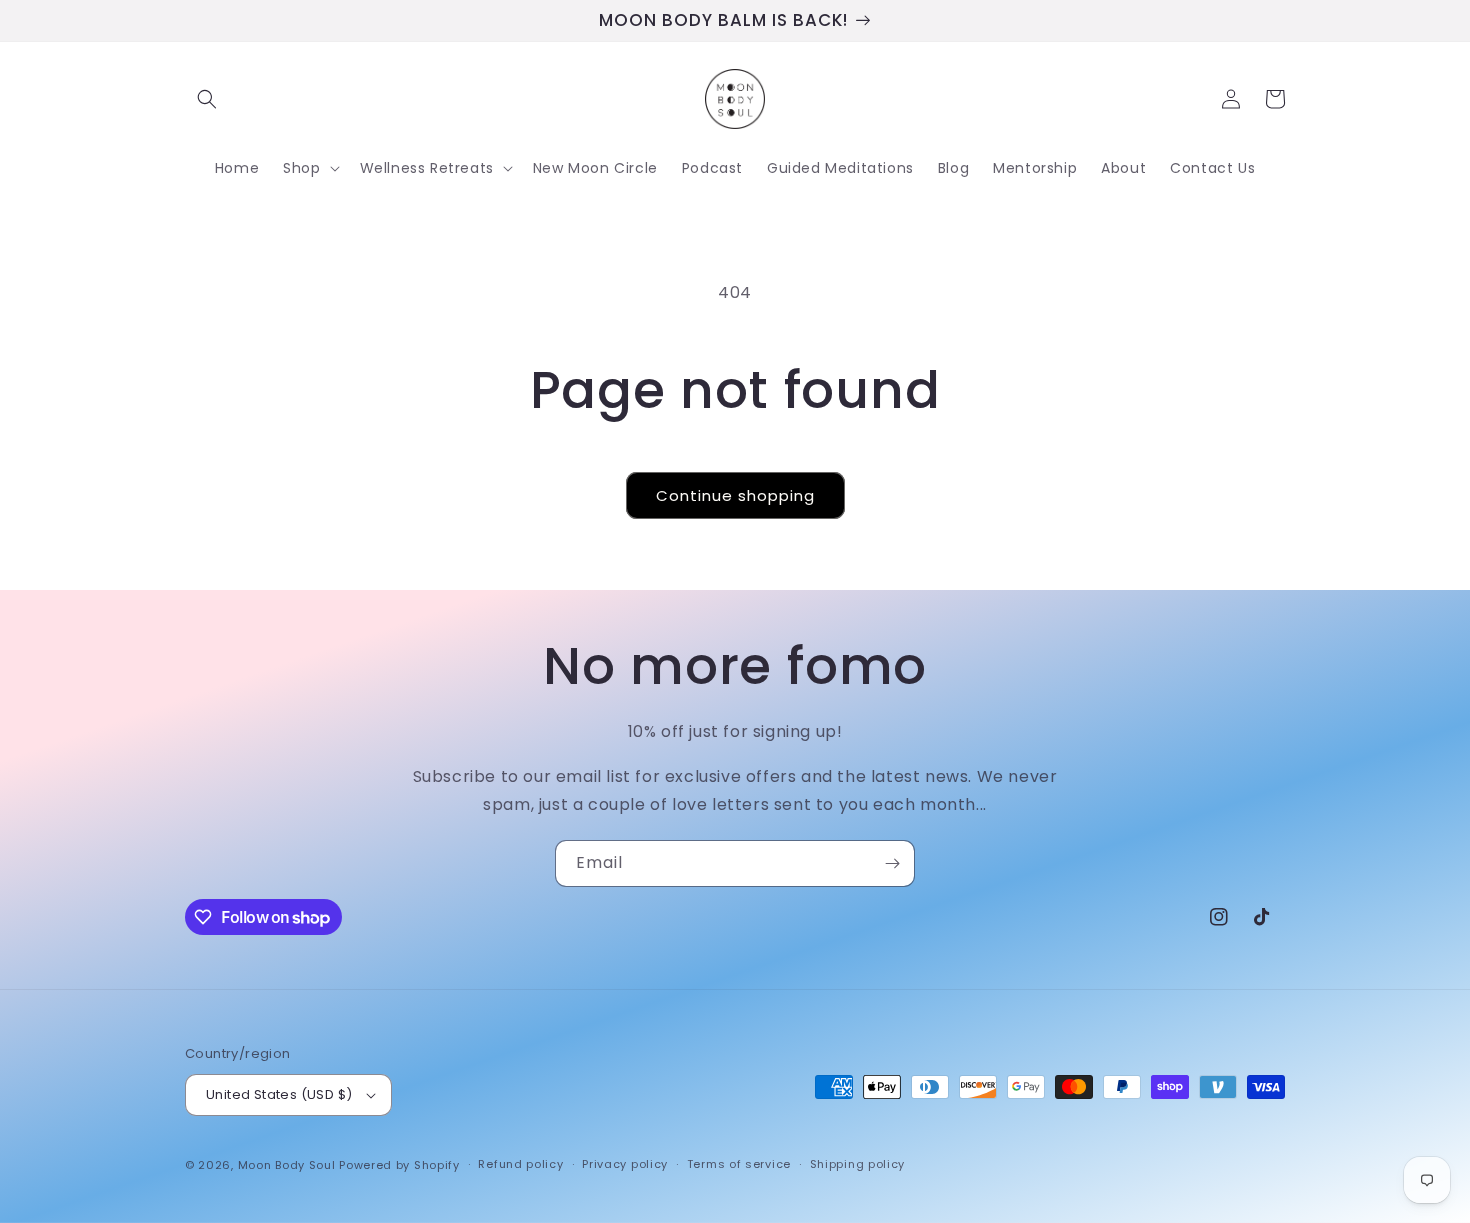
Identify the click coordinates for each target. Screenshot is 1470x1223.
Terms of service (739, 1164)
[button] (207, 99)
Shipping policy (858, 1164)
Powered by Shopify (399, 1165)
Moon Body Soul (287, 1165)
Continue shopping (735, 495)
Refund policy (520, 1164)
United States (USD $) (279, 1094)
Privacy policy (625, 1164)
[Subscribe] (892, 863)
